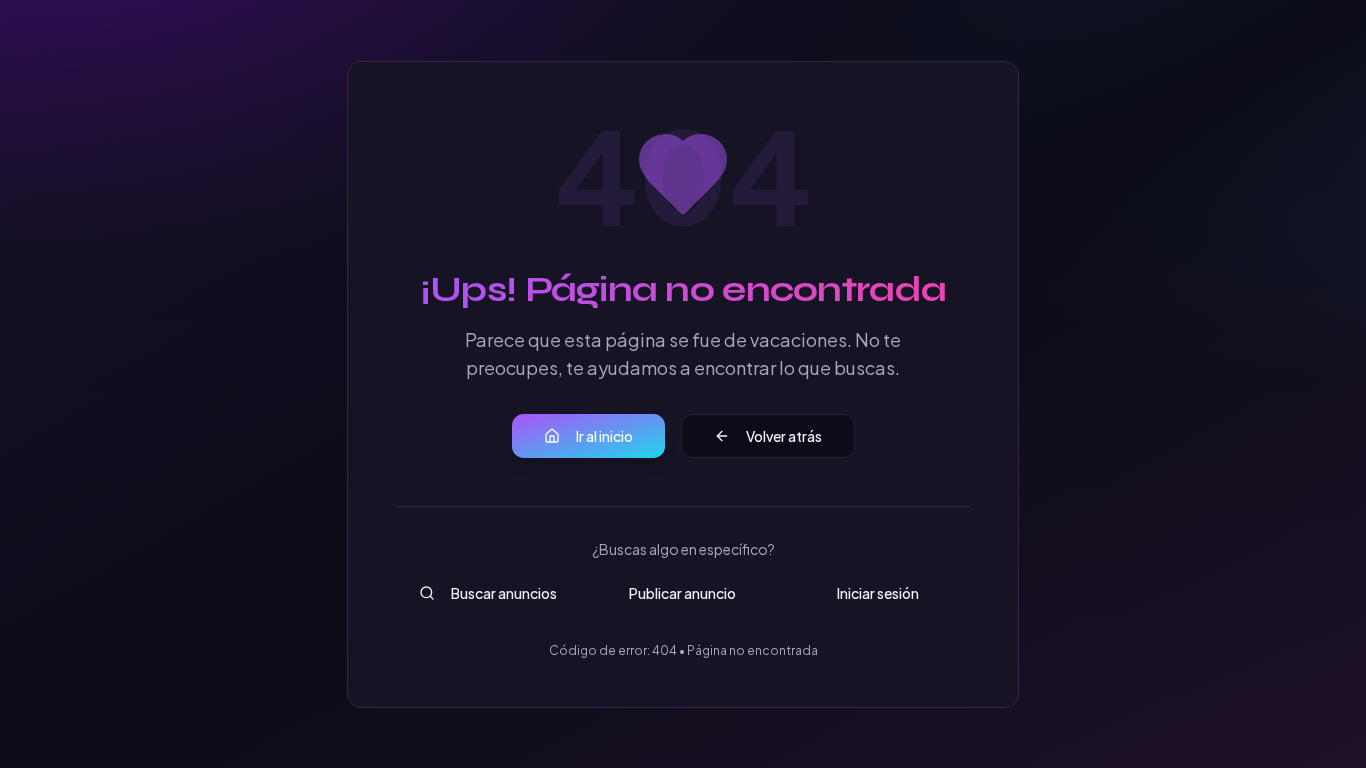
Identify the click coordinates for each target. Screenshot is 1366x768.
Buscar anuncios (504, 593)
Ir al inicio (604, 436)
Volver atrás (784, 436)
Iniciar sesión (878, 593)
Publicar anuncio (682, 593)
